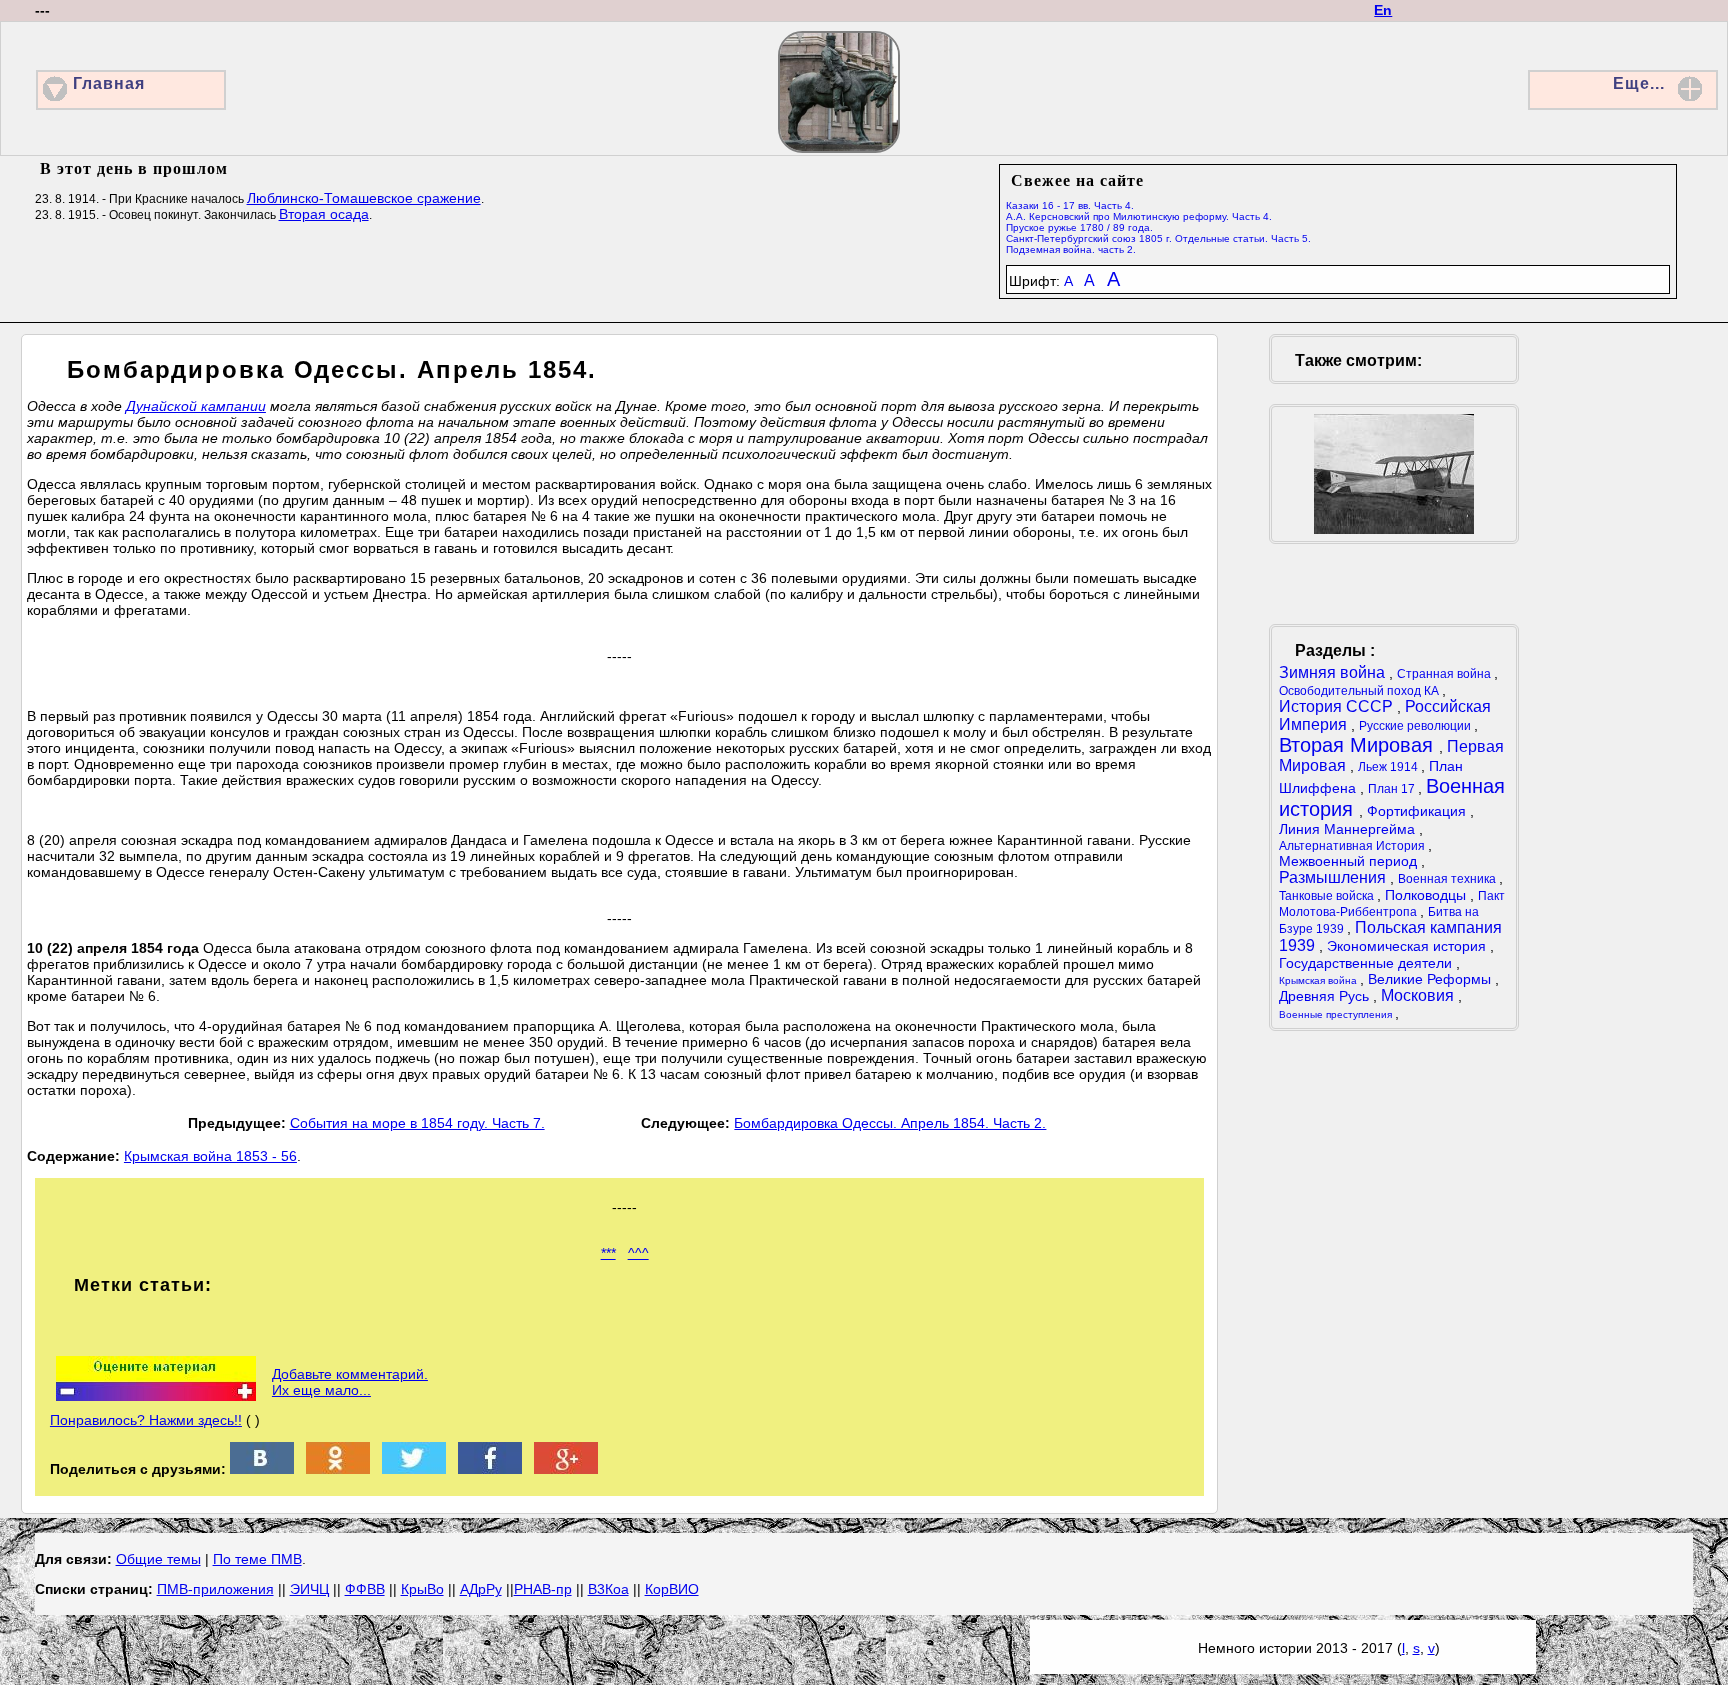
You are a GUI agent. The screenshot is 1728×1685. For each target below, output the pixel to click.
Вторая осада (324, 214)
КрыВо (422, 1589)
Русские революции (1416, 726)
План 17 (1393, 789)
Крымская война (1319, 980)
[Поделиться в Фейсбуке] (490, 1469)
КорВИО (672, 1589)
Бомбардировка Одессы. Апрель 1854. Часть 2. (890, 1123)
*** (608, 1253)
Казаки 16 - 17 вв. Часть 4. (1070, 205)
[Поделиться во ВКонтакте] (262, 1469)
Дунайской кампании (196, 406)
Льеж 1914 (1389, 767)
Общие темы (158, 1559)
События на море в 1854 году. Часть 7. (417, 1123)
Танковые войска (1328, 896)
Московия (1419, 995)
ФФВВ (365, 1589)
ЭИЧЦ (309, 1589)
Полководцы (1427, 895)
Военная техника (1448, 879)
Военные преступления (1337, 1014)
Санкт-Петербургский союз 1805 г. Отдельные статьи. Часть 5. (1158, 238)
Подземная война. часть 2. (1071, 249)
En (1383, 10)
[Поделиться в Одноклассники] (338, 1469)
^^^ (638, 1253)
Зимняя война (1334, 672)
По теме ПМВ (257, 1559)
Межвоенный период (1350, 861)
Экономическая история (1408, 946)
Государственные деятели (1367, 963)
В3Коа (608, 1589)
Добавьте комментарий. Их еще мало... (350, 1382)
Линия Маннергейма (1349, 829)
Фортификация (1418, 811)
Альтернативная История (1353, 846)
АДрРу (481, 1589)
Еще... (1639, 83)
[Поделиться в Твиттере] (414, 1469)
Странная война (1445, 674)
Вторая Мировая (1359, 745)
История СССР (1338, 706)
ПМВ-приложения (215, 1589)
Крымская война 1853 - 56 (210, 1156)
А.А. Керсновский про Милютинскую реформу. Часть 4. (1139, 216)
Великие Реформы (1431, 979)
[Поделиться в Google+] (566, 1469)
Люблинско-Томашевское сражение (364, 198)
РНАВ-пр (543, 1589)
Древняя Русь (1326, 996)
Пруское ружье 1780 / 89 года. (1079, 227)
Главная (109, 83)
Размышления (1334, 877)
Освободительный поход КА (1360, 691)
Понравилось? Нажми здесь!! (146, 1420)
